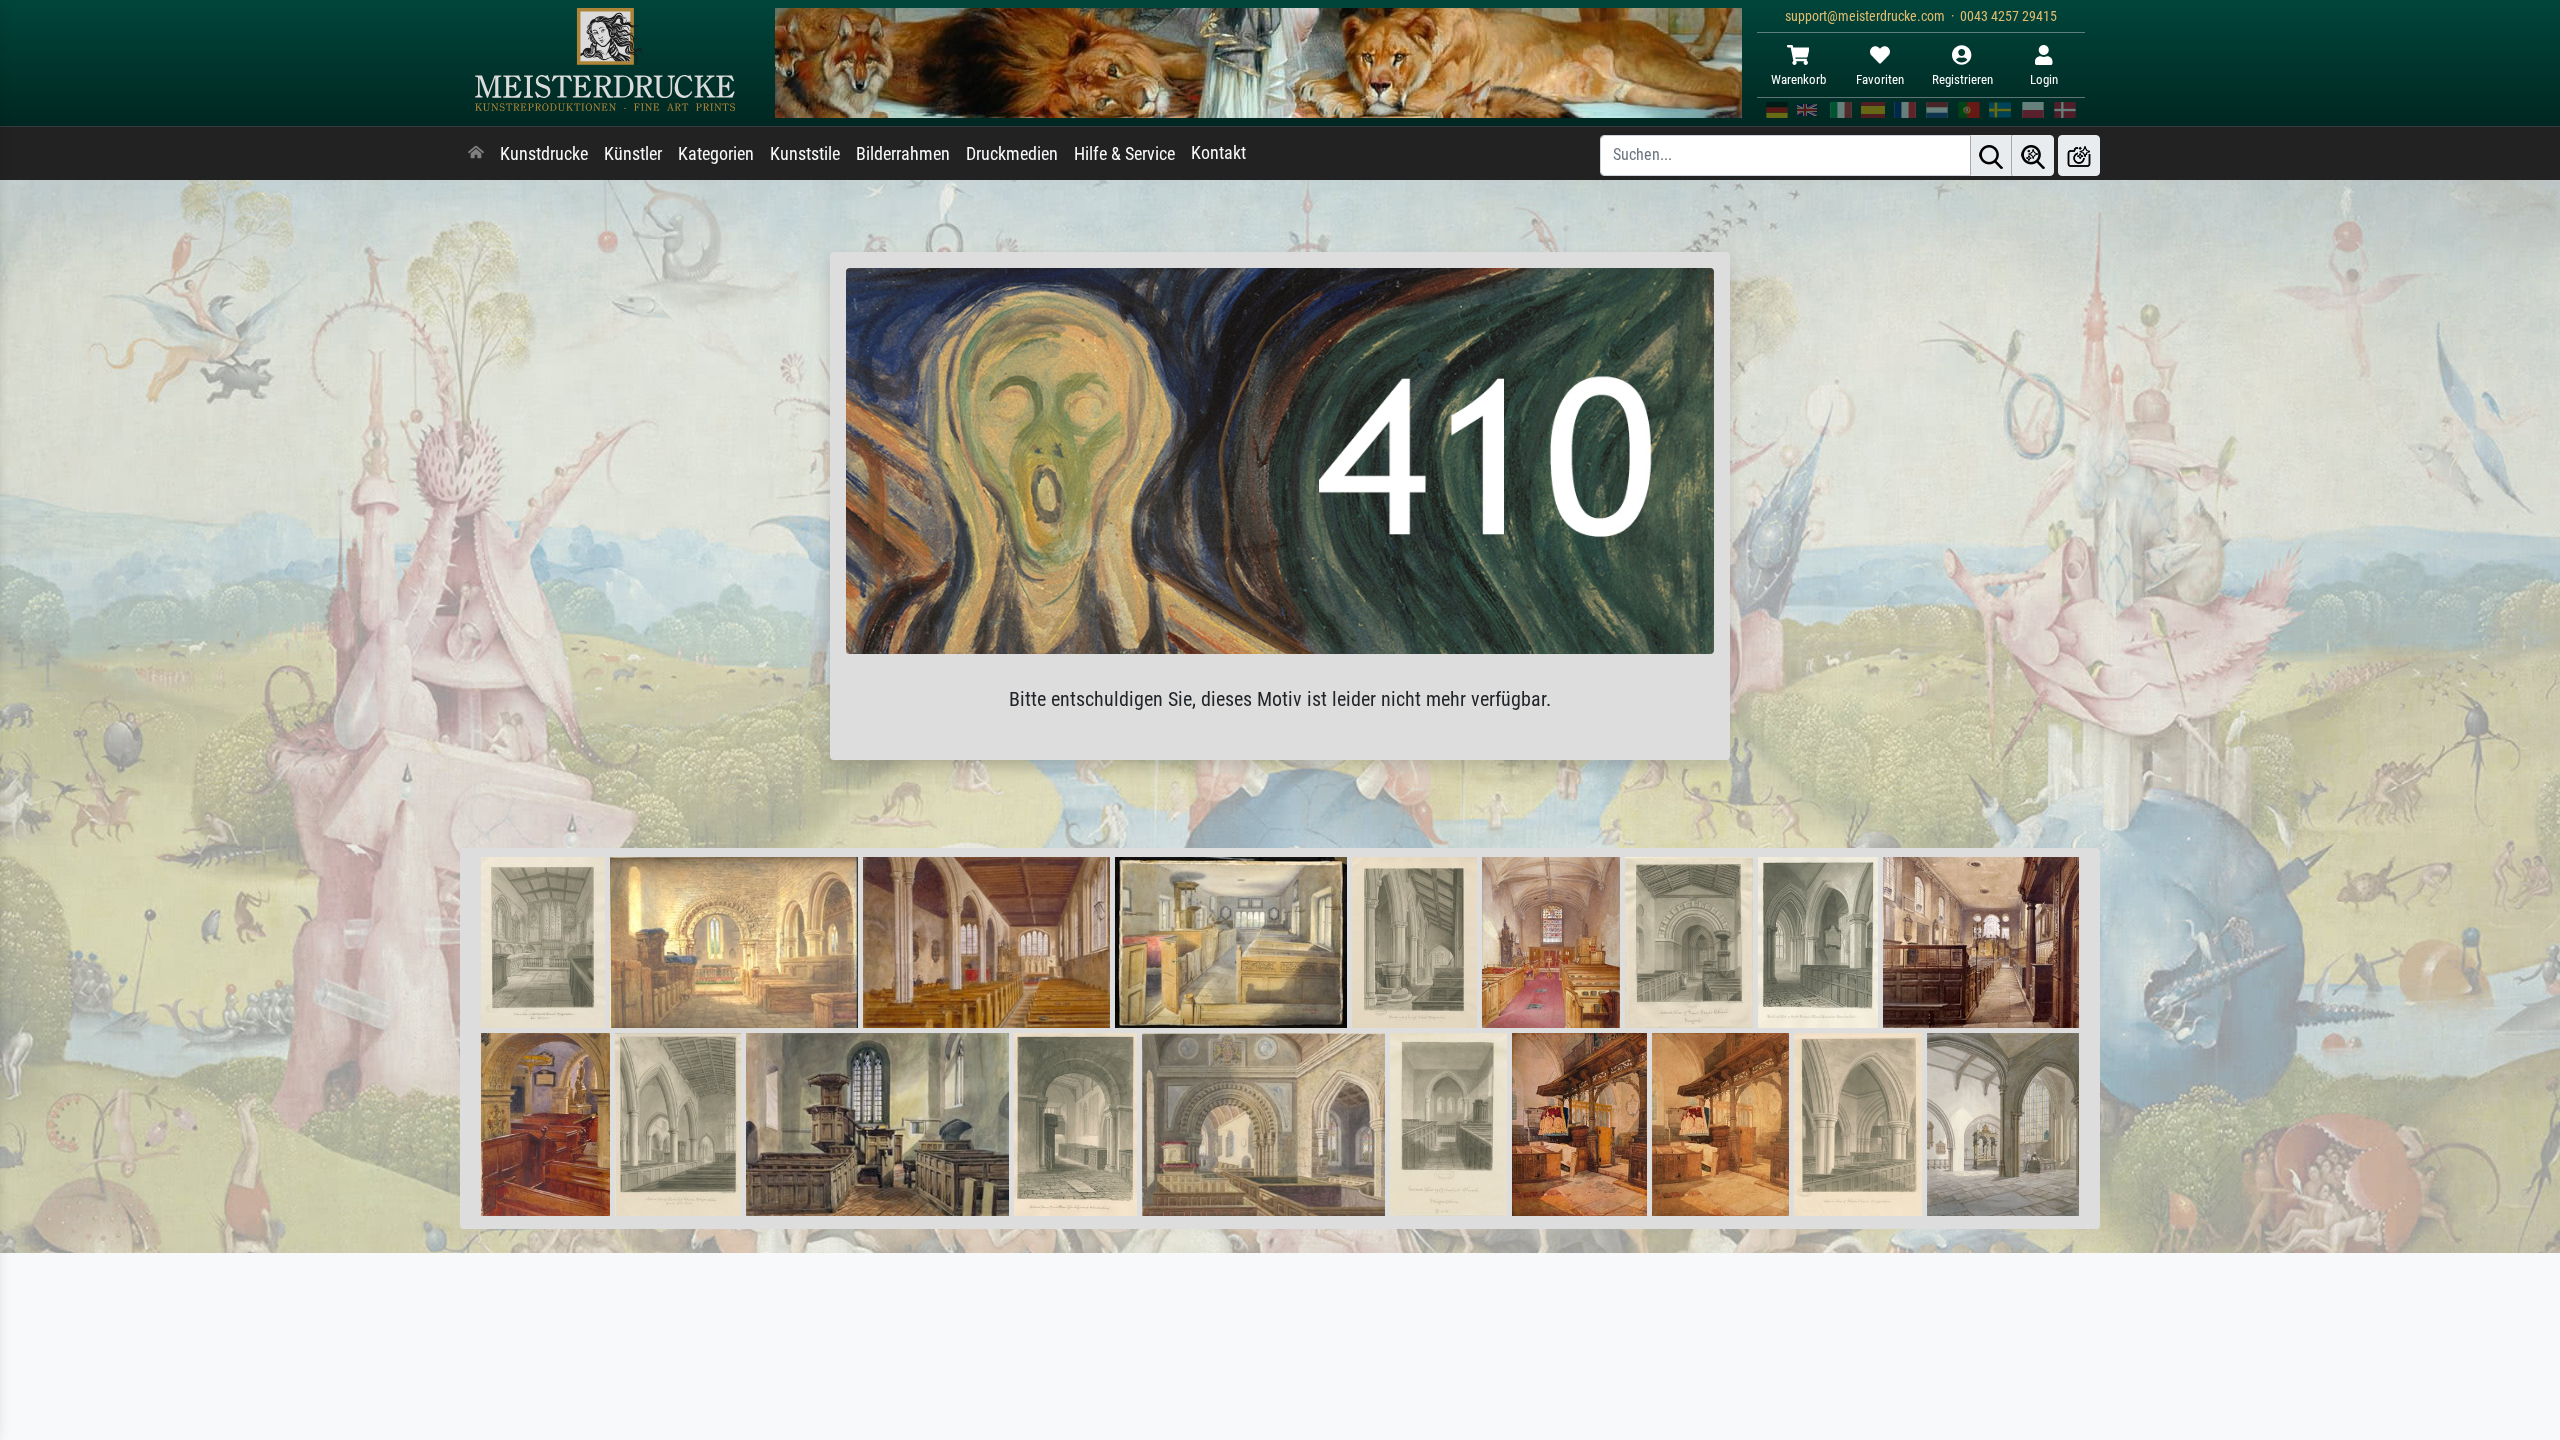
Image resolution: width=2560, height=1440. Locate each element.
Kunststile (805, 154)
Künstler (633, 154)
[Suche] (1991, 155)
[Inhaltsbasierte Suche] (2033, 155)
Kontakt (1218, 153)
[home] (476, 154)
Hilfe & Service (1124, 154)
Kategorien (716, 154)
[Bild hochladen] (2079, 155)
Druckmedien (1012, 154)
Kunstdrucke (544, 154)
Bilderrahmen (903, 154)
